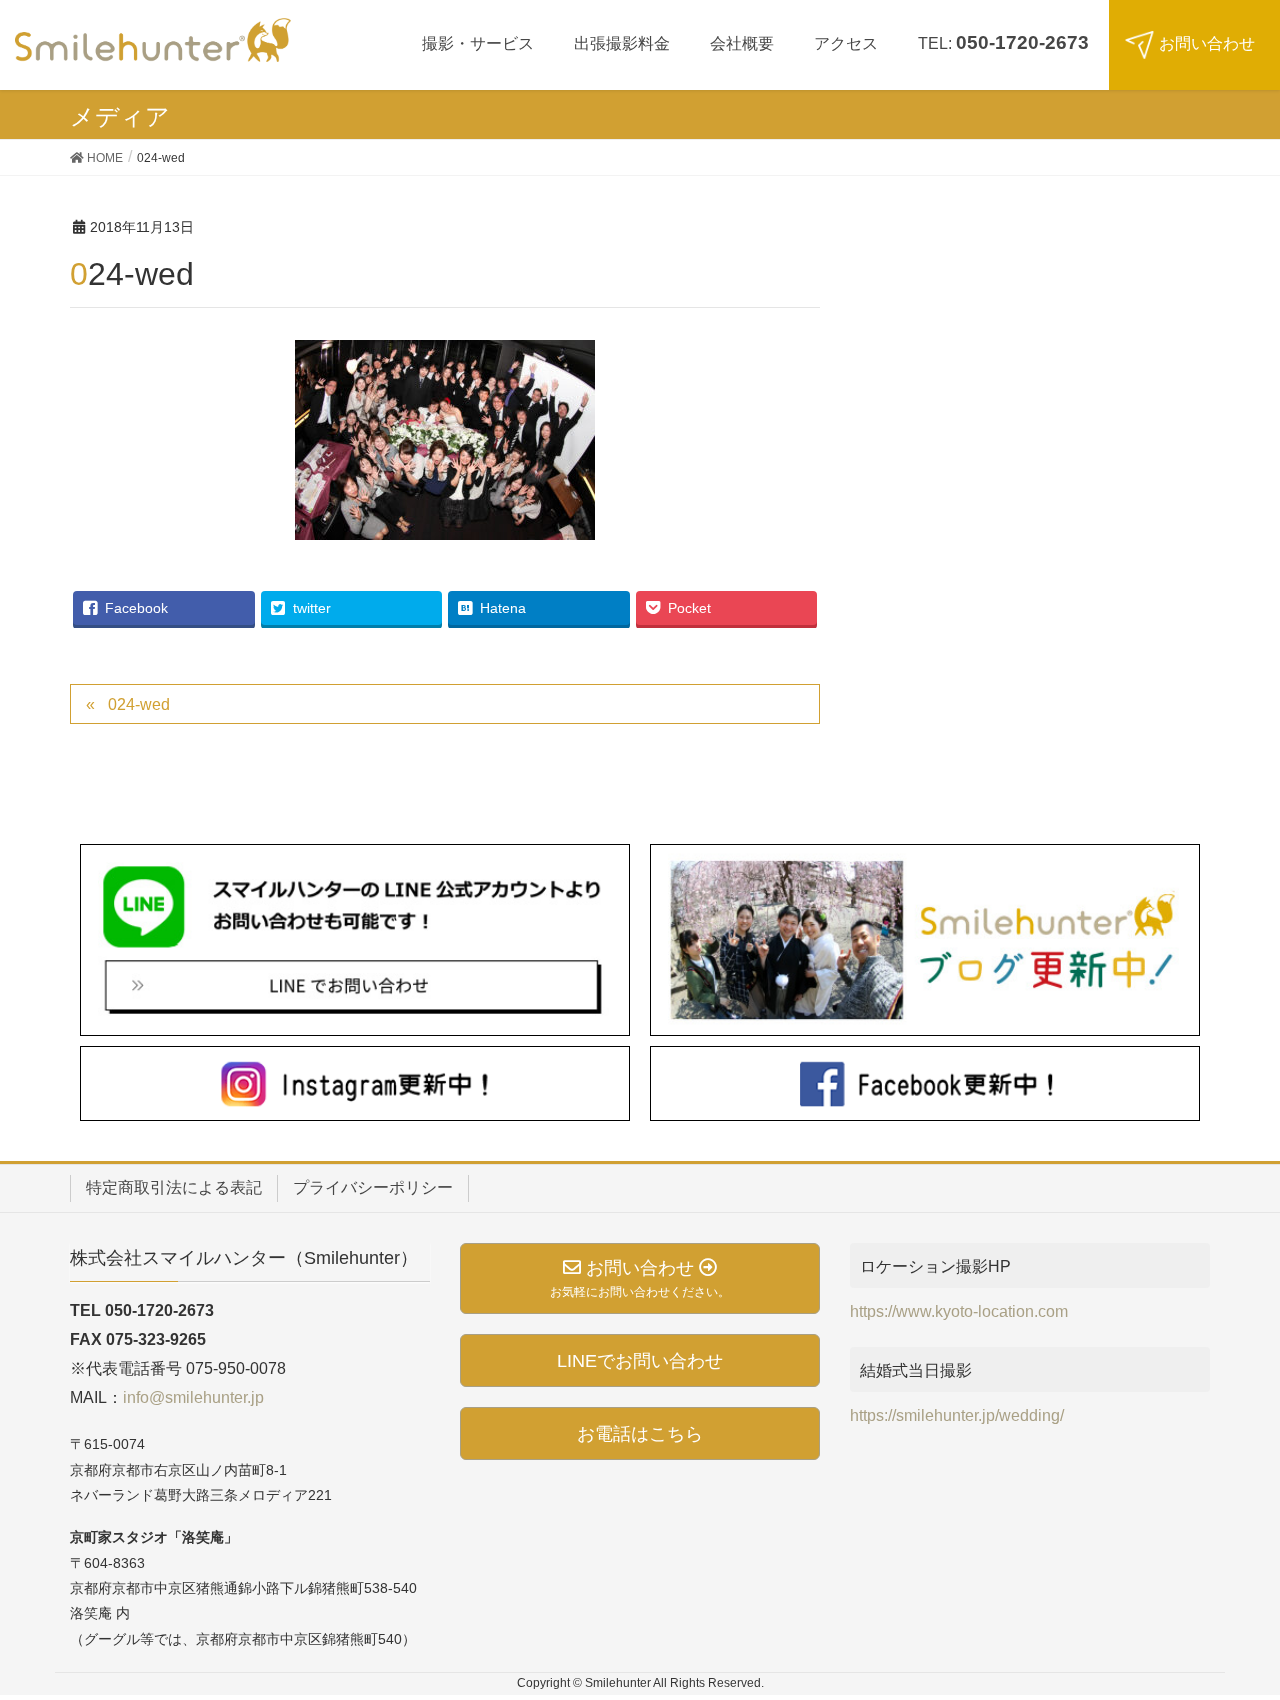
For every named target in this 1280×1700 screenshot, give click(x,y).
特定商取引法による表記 (174, 1187)
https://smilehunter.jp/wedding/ (957, 1415)
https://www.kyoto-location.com (959, 1311)
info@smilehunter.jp (193, 1397)
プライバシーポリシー (373, 1187)
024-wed (139, 704)
